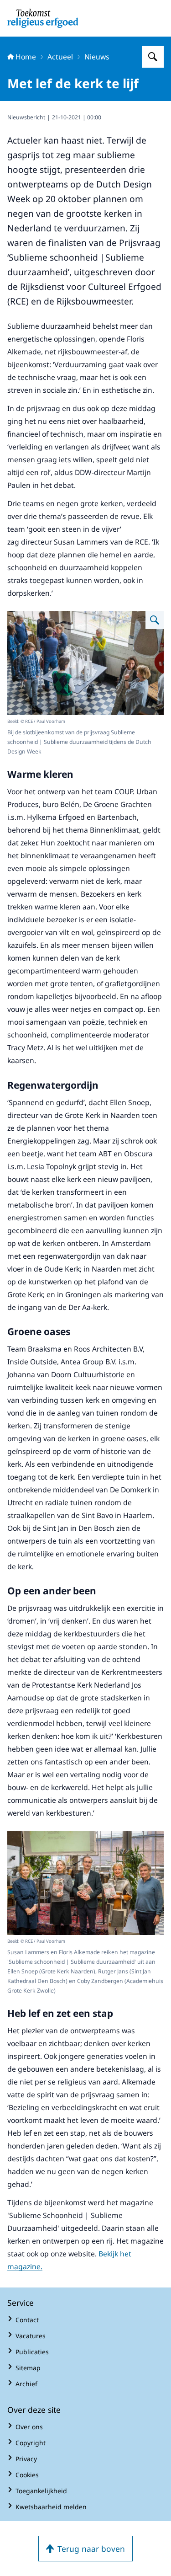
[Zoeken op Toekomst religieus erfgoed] (153, 57)
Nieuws (97, 57)
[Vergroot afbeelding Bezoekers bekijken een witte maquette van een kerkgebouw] (155, 620)
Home (26, 57)
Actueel (60, 57)
